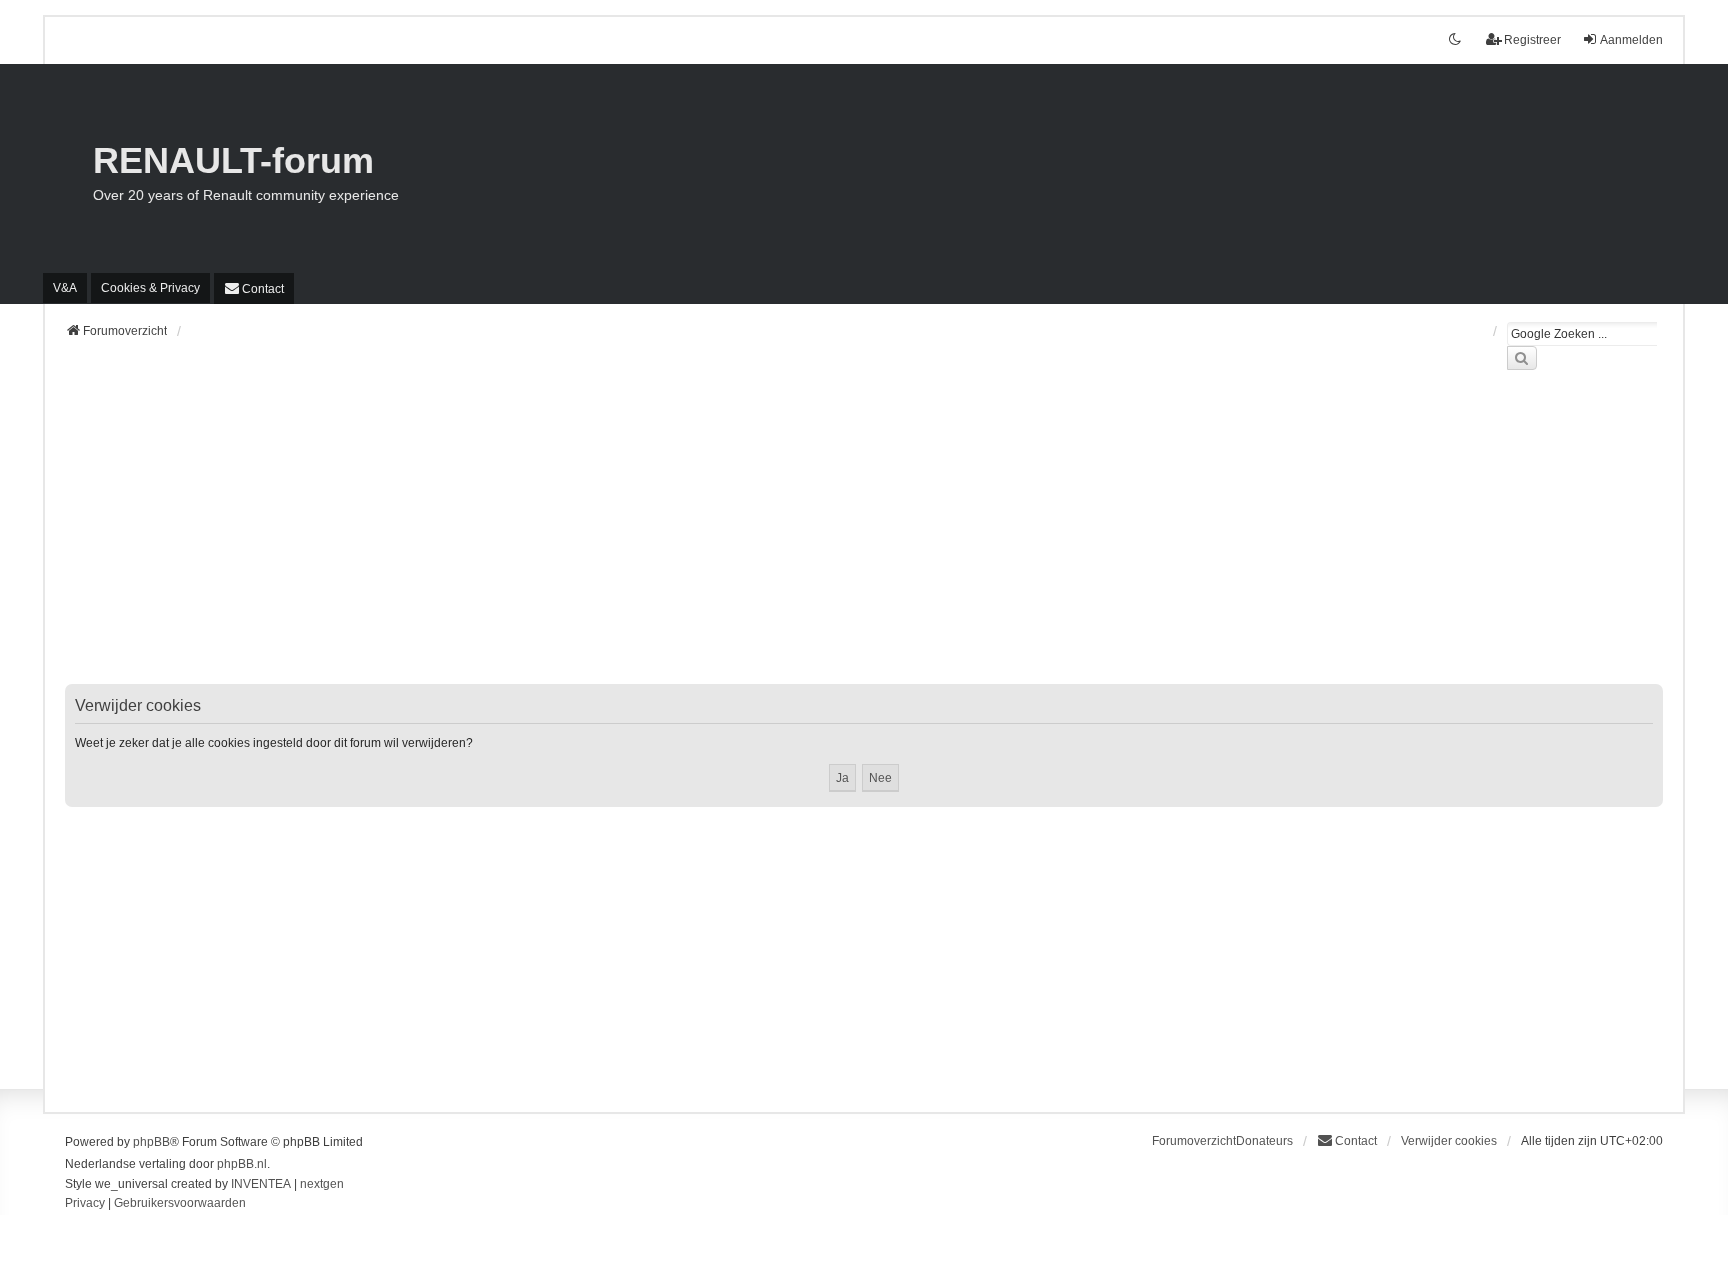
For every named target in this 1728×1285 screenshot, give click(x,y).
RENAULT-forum (233, 160)
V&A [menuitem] (65, 288)
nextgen (322, 1184)
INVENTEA (261, 1184)
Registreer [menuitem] (1532, 40)
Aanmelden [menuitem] (1631, 40)
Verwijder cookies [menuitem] (1449, 1141)
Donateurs (1264, 1141)
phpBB (151, 1142)
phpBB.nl (242, 1164)
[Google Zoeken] (1522, 358)
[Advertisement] (665, 539)
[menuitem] (150, 288)
